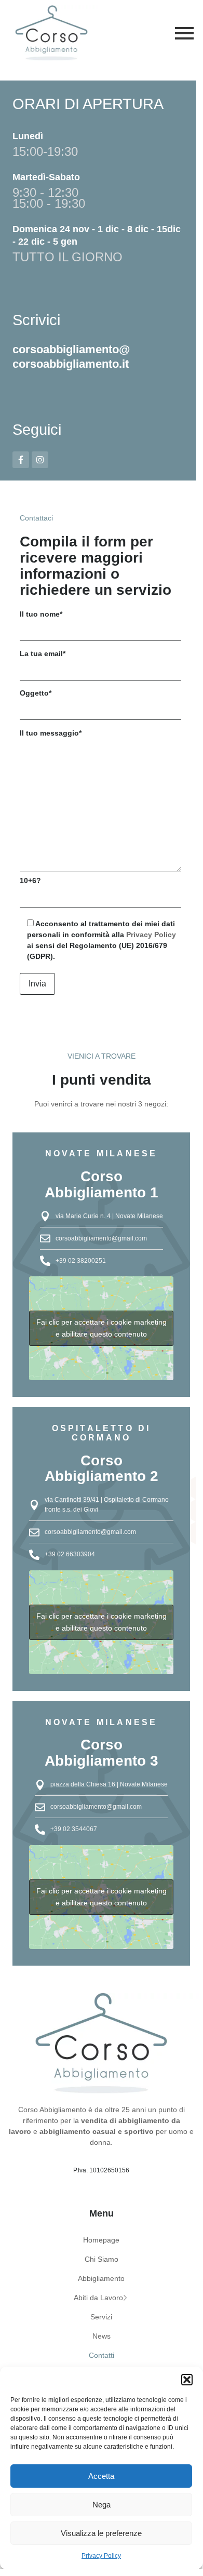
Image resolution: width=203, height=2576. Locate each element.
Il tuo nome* (41, 614)
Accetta (101, 2476)
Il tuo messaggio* (51, 733)
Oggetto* (36, 693)
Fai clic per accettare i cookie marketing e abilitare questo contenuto (102, 1328)
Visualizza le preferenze (101, 2533)
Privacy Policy (101, 2556)
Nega (102, 2505)
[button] (187, 2380)
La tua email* (43, 653)
